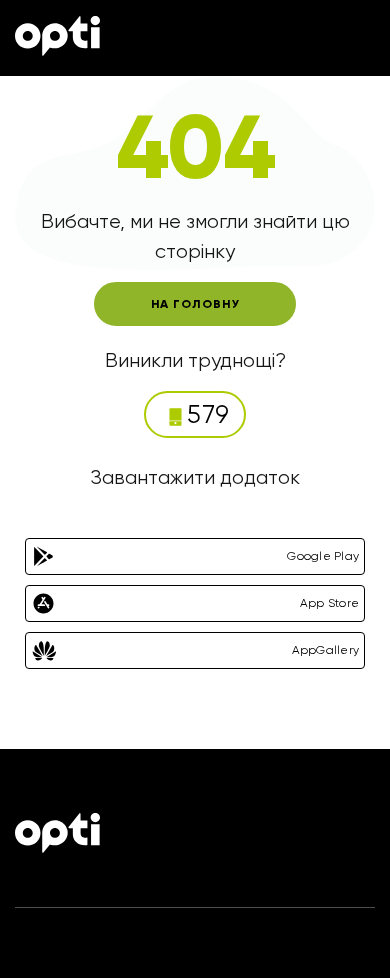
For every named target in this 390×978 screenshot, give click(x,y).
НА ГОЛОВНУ (195, 304)
